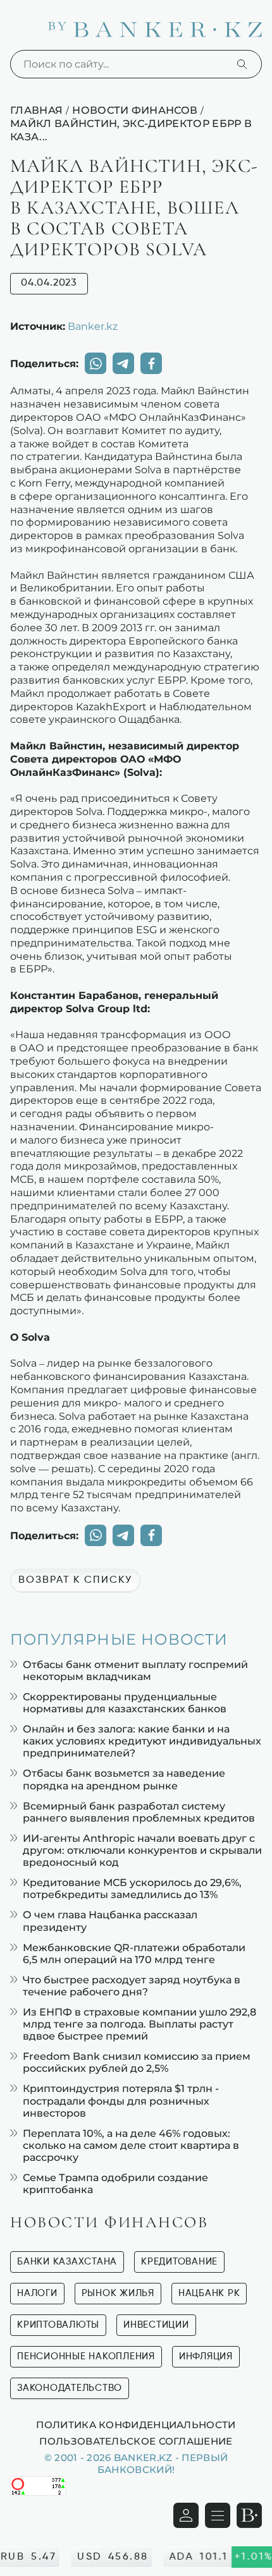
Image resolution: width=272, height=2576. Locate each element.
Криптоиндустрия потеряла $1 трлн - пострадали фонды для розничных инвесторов (121, 2101)
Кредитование (179, 2262)
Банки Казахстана (67, 2262)
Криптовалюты (58, 2325)
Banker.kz (93, 326)
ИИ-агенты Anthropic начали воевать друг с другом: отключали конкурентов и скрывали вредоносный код (142, 1850)
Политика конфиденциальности (136, 2424)
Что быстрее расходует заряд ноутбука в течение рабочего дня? (132, 1986)
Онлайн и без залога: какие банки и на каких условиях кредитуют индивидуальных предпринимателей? (142, 1741)
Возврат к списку (75, 1580)
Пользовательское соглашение (136, 2441)
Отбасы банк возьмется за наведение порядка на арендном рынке (124, 1779)
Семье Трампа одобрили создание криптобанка (115, 2184)
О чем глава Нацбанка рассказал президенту (110, 1921)
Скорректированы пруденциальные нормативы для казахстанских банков (125, 1703)
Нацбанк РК (209, 2293)
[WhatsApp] (96, 363)
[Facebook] (151, 363)
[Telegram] (123, 363)
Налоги (37, 2293)
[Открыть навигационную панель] (218, 2515)
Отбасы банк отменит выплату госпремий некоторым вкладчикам (135, 1671)
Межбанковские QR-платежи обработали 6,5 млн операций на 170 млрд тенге (134, 1954)
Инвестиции (156, 2325)
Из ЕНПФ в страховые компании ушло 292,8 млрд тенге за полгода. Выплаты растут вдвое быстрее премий (139, 2024)
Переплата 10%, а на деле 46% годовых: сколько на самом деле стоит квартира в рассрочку (131, 2145)
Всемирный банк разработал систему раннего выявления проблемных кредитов (139, 1812)
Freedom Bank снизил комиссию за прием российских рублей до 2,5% (137, 2062)
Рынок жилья (118, 2293)
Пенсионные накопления (86, 2356)
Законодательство (70, 2388)
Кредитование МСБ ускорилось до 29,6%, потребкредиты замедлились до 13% (132, 1889)
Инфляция (206, 2356)
